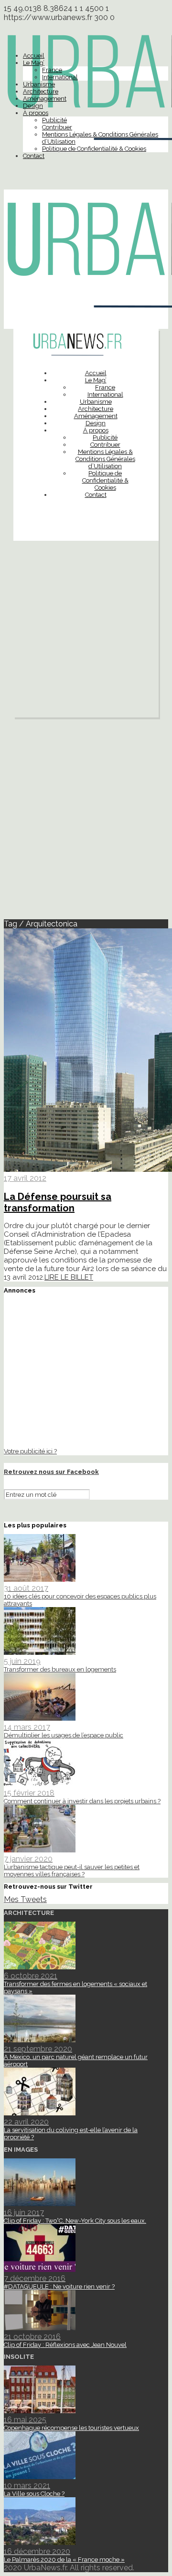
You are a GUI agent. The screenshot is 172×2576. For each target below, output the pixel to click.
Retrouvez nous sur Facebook (51, 1472)
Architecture (41, 91)
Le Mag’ (34, 63)
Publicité (54, 120)
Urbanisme (39, 84)
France (52, 70)
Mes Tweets (25, 1899)
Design (33, 106)
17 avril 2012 (25, 1178)
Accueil (34, 56)
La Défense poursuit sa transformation (58, 1202)
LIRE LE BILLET (69, 1277)
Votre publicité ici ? (30, 1451)
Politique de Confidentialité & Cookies (94, 149)
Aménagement (45, 99)
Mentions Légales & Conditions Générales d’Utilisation (105, 459)
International (60, 77)
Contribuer (57, 127)
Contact (34, 156)
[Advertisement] (86, 631)
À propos (36, 113)
